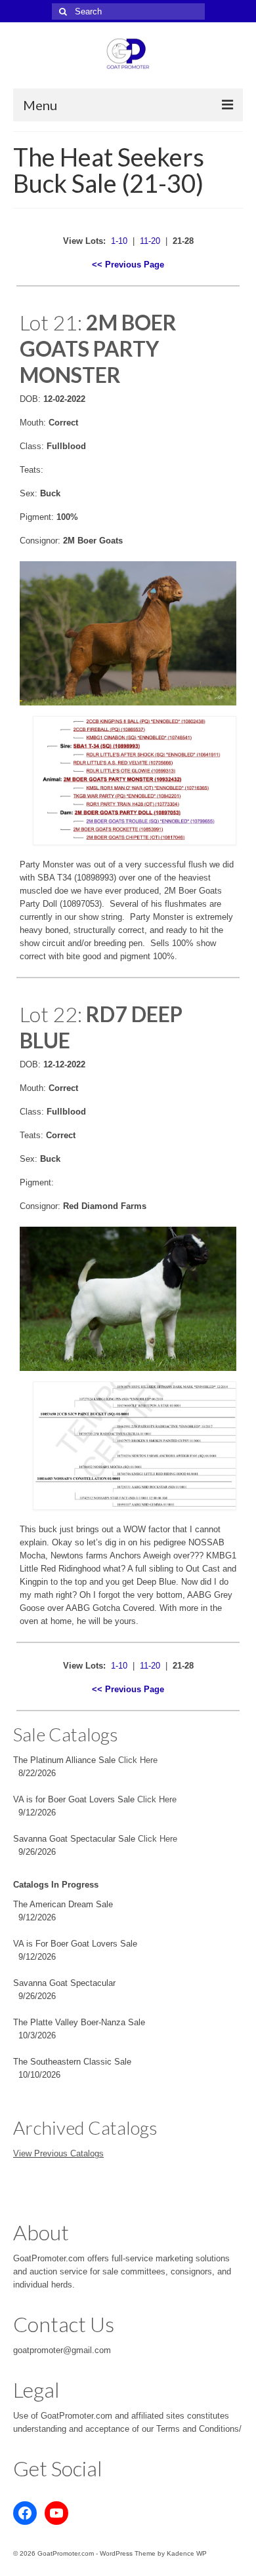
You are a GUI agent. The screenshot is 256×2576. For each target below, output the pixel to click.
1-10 (119, 241)
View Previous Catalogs (58, 2153)
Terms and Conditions (198, 2429)
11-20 (150, 241)
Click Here (138, 1760)
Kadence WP (187, 2553)
